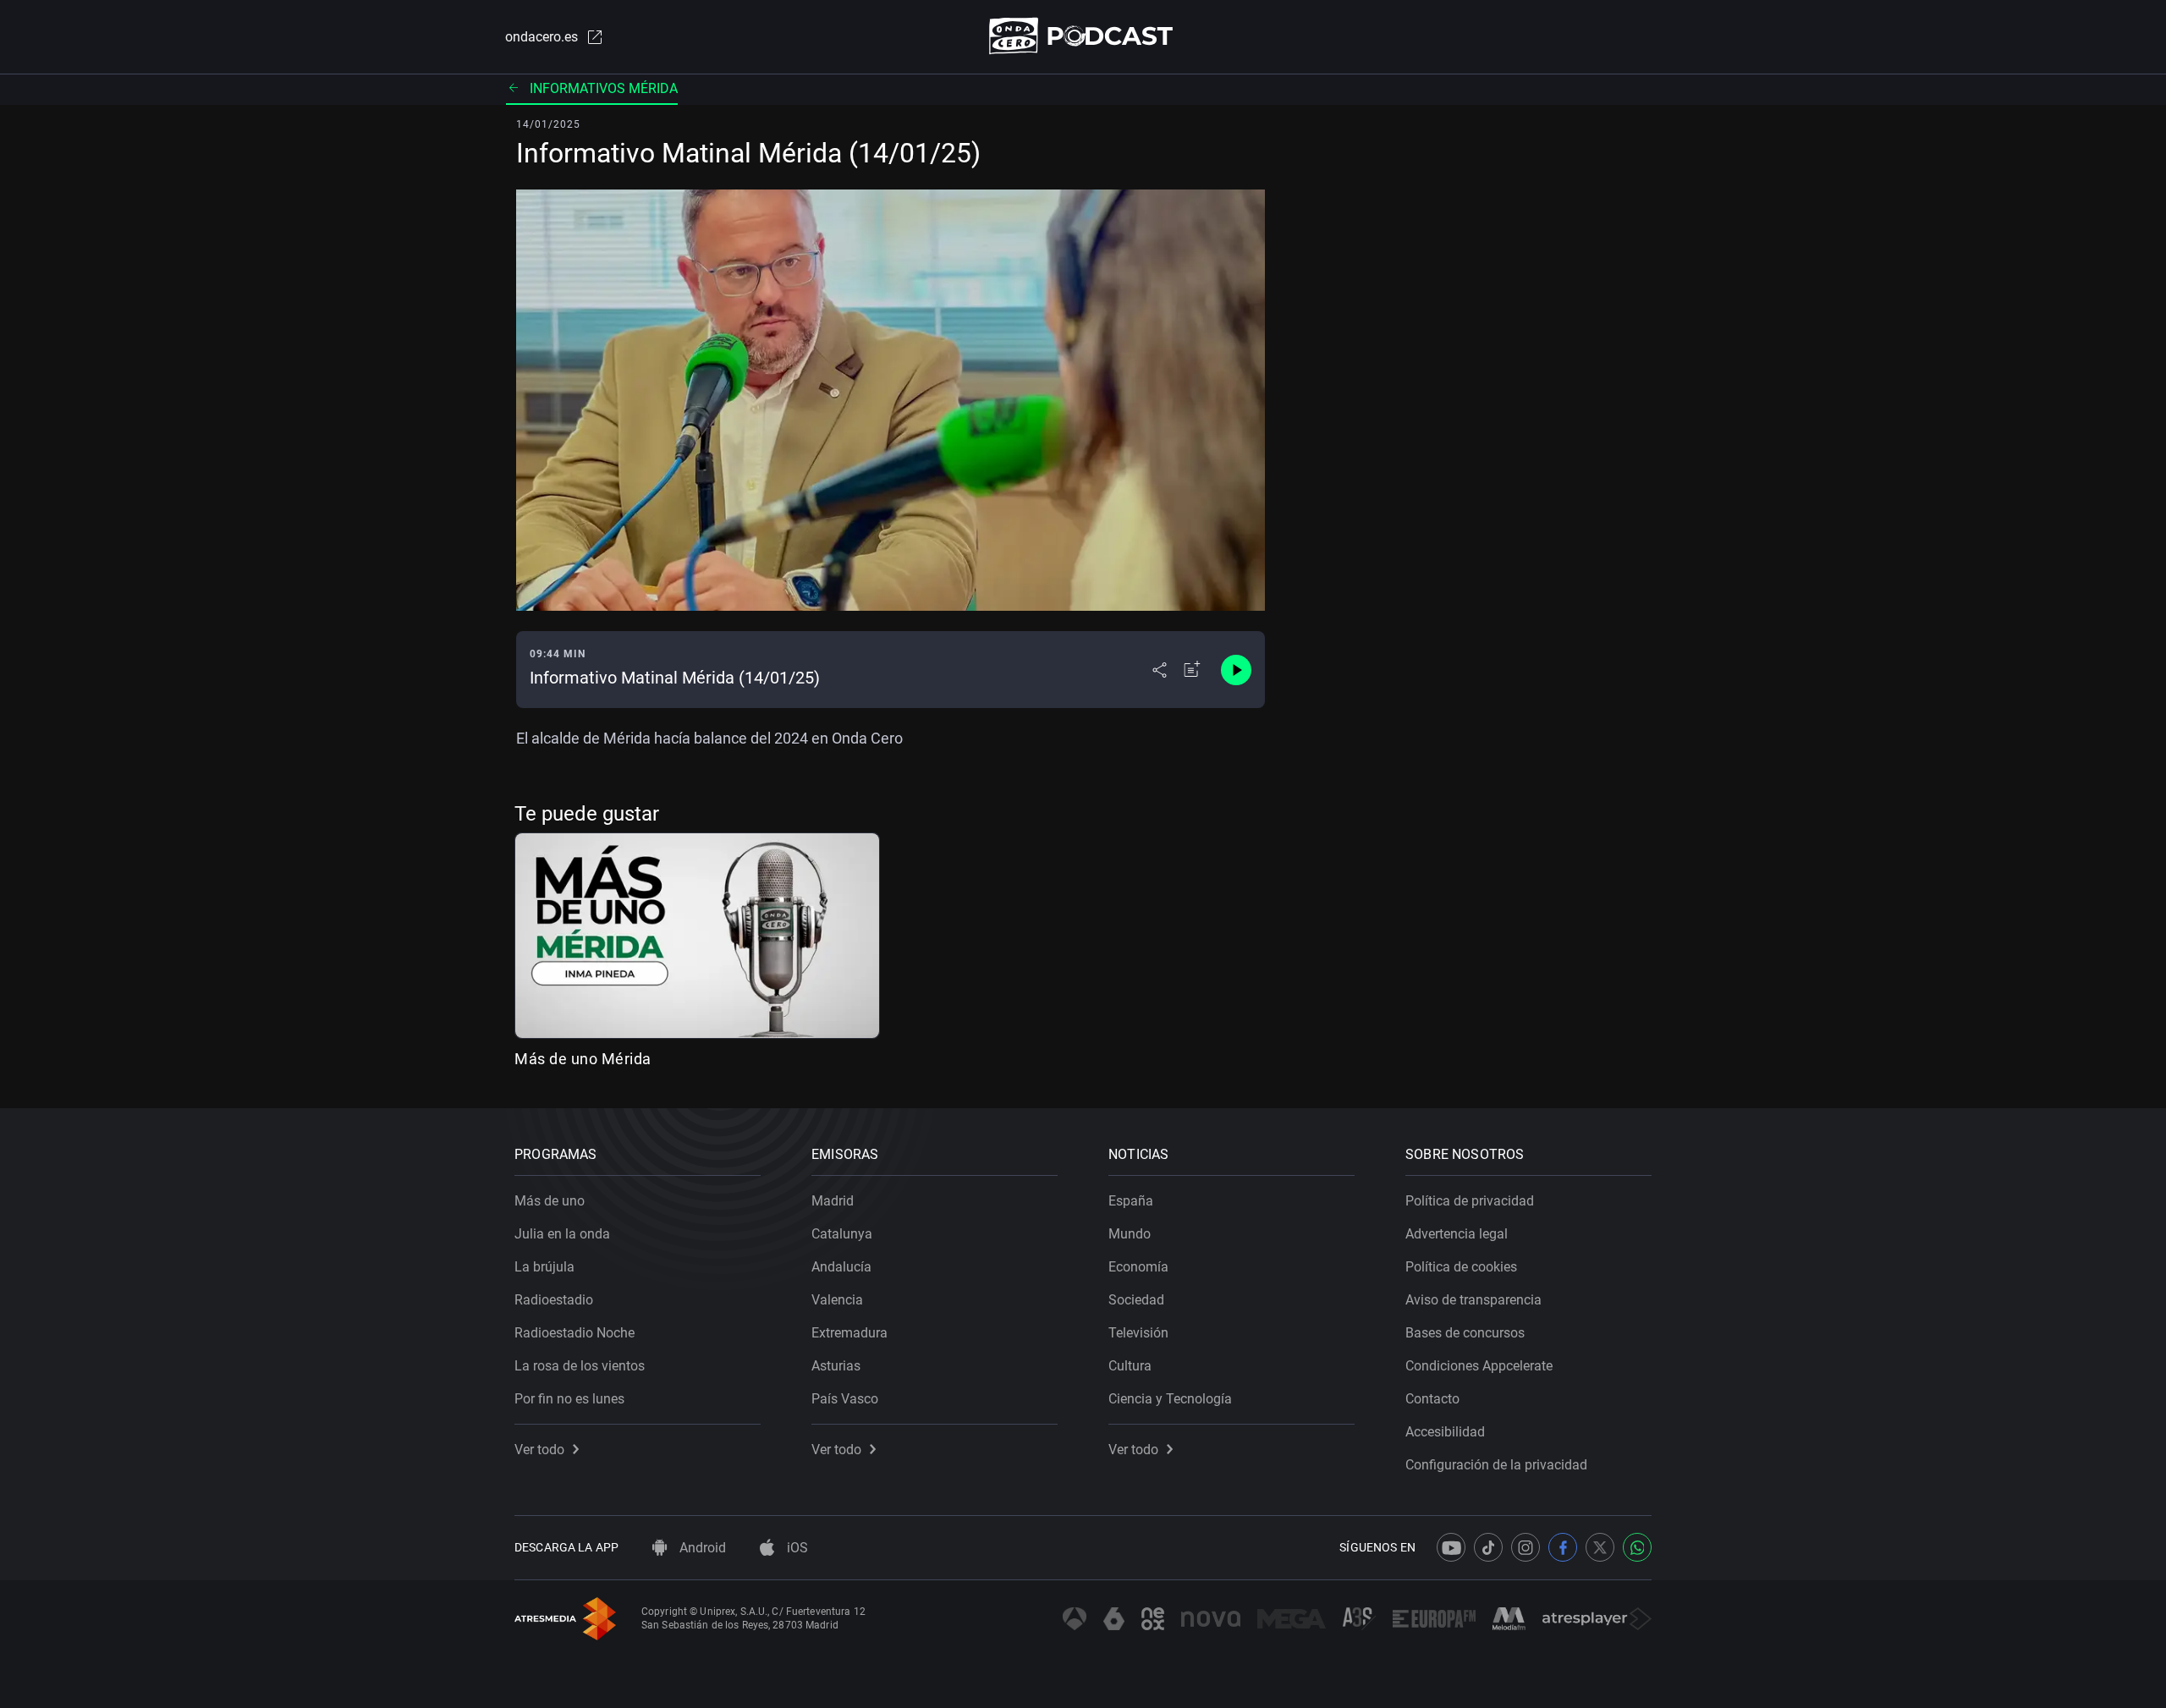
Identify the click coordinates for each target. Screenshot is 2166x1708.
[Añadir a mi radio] (1192, 670)
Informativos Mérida (604, 88)
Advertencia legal (1457, 1234)
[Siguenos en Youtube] (1451, 1547)
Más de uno (550, 1201)
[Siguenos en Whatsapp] (1637, 1547)
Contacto (1432, 1399)
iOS (796, 1548)
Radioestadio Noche (574, 1333)
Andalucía (841, 1267)
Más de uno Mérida (583, 1059)
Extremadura (849, 1333)
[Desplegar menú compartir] (1160, 670)
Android (701, 1548)
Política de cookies (1461, 1267)
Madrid (833, 1201)
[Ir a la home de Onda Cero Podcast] (1083, 36)
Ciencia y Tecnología (1170, 1399)
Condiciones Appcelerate (1479, 1366)
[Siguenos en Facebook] (1563, 1547)
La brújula (544, 1267)
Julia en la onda (562, 1234)
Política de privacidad (1470, 1201)
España (1131, 1201)
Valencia (837, 1300)
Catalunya (842, 1234)
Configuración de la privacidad (1496, 1465)
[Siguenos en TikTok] (1488, 1547)
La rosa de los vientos (580, 1366)
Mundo (1130, 1234)
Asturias (836, 1366)
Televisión (1138, 1333)
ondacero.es (541, 37)
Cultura (1130, 1366)
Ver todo (539, 1450)
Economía (1138, 1267)
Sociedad (1136, 1300)
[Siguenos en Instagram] (1526, 1547)
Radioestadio (554, 1300)
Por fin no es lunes (569, 1399)
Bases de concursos (1465, 1333)
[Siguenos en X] (1600, 1547)
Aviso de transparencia (1473, 1300)
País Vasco (845, 1399)
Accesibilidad (1445, 1432)
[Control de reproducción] (1236, 670)
